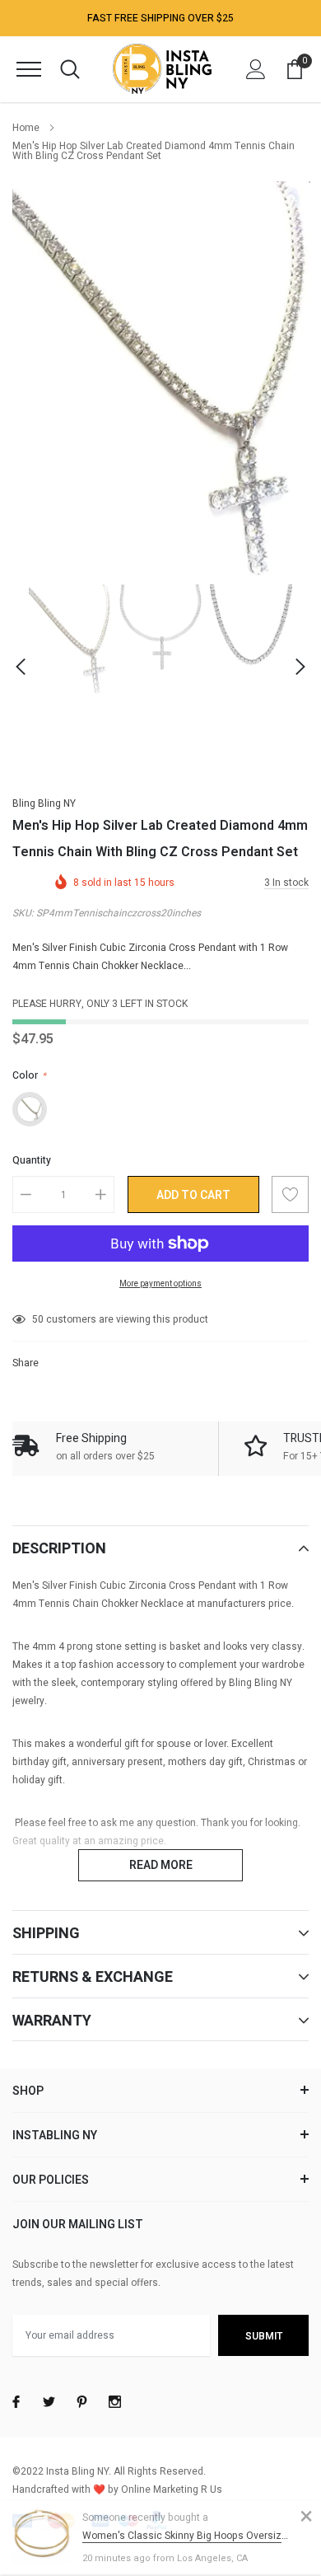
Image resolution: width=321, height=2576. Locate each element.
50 (38, 1319)
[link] (70, 639)
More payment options (160, 1284)
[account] (256, 69)
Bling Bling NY (44, 803)
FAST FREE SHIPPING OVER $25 (160, 18)
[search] (70, 69)
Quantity (32, 1160)
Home (26, 128)
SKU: (23, 913)
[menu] (29, 69)
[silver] (30, 1109)
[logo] (162, 69)
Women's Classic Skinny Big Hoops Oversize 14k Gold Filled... (187, 2536)
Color (29, 1075)
